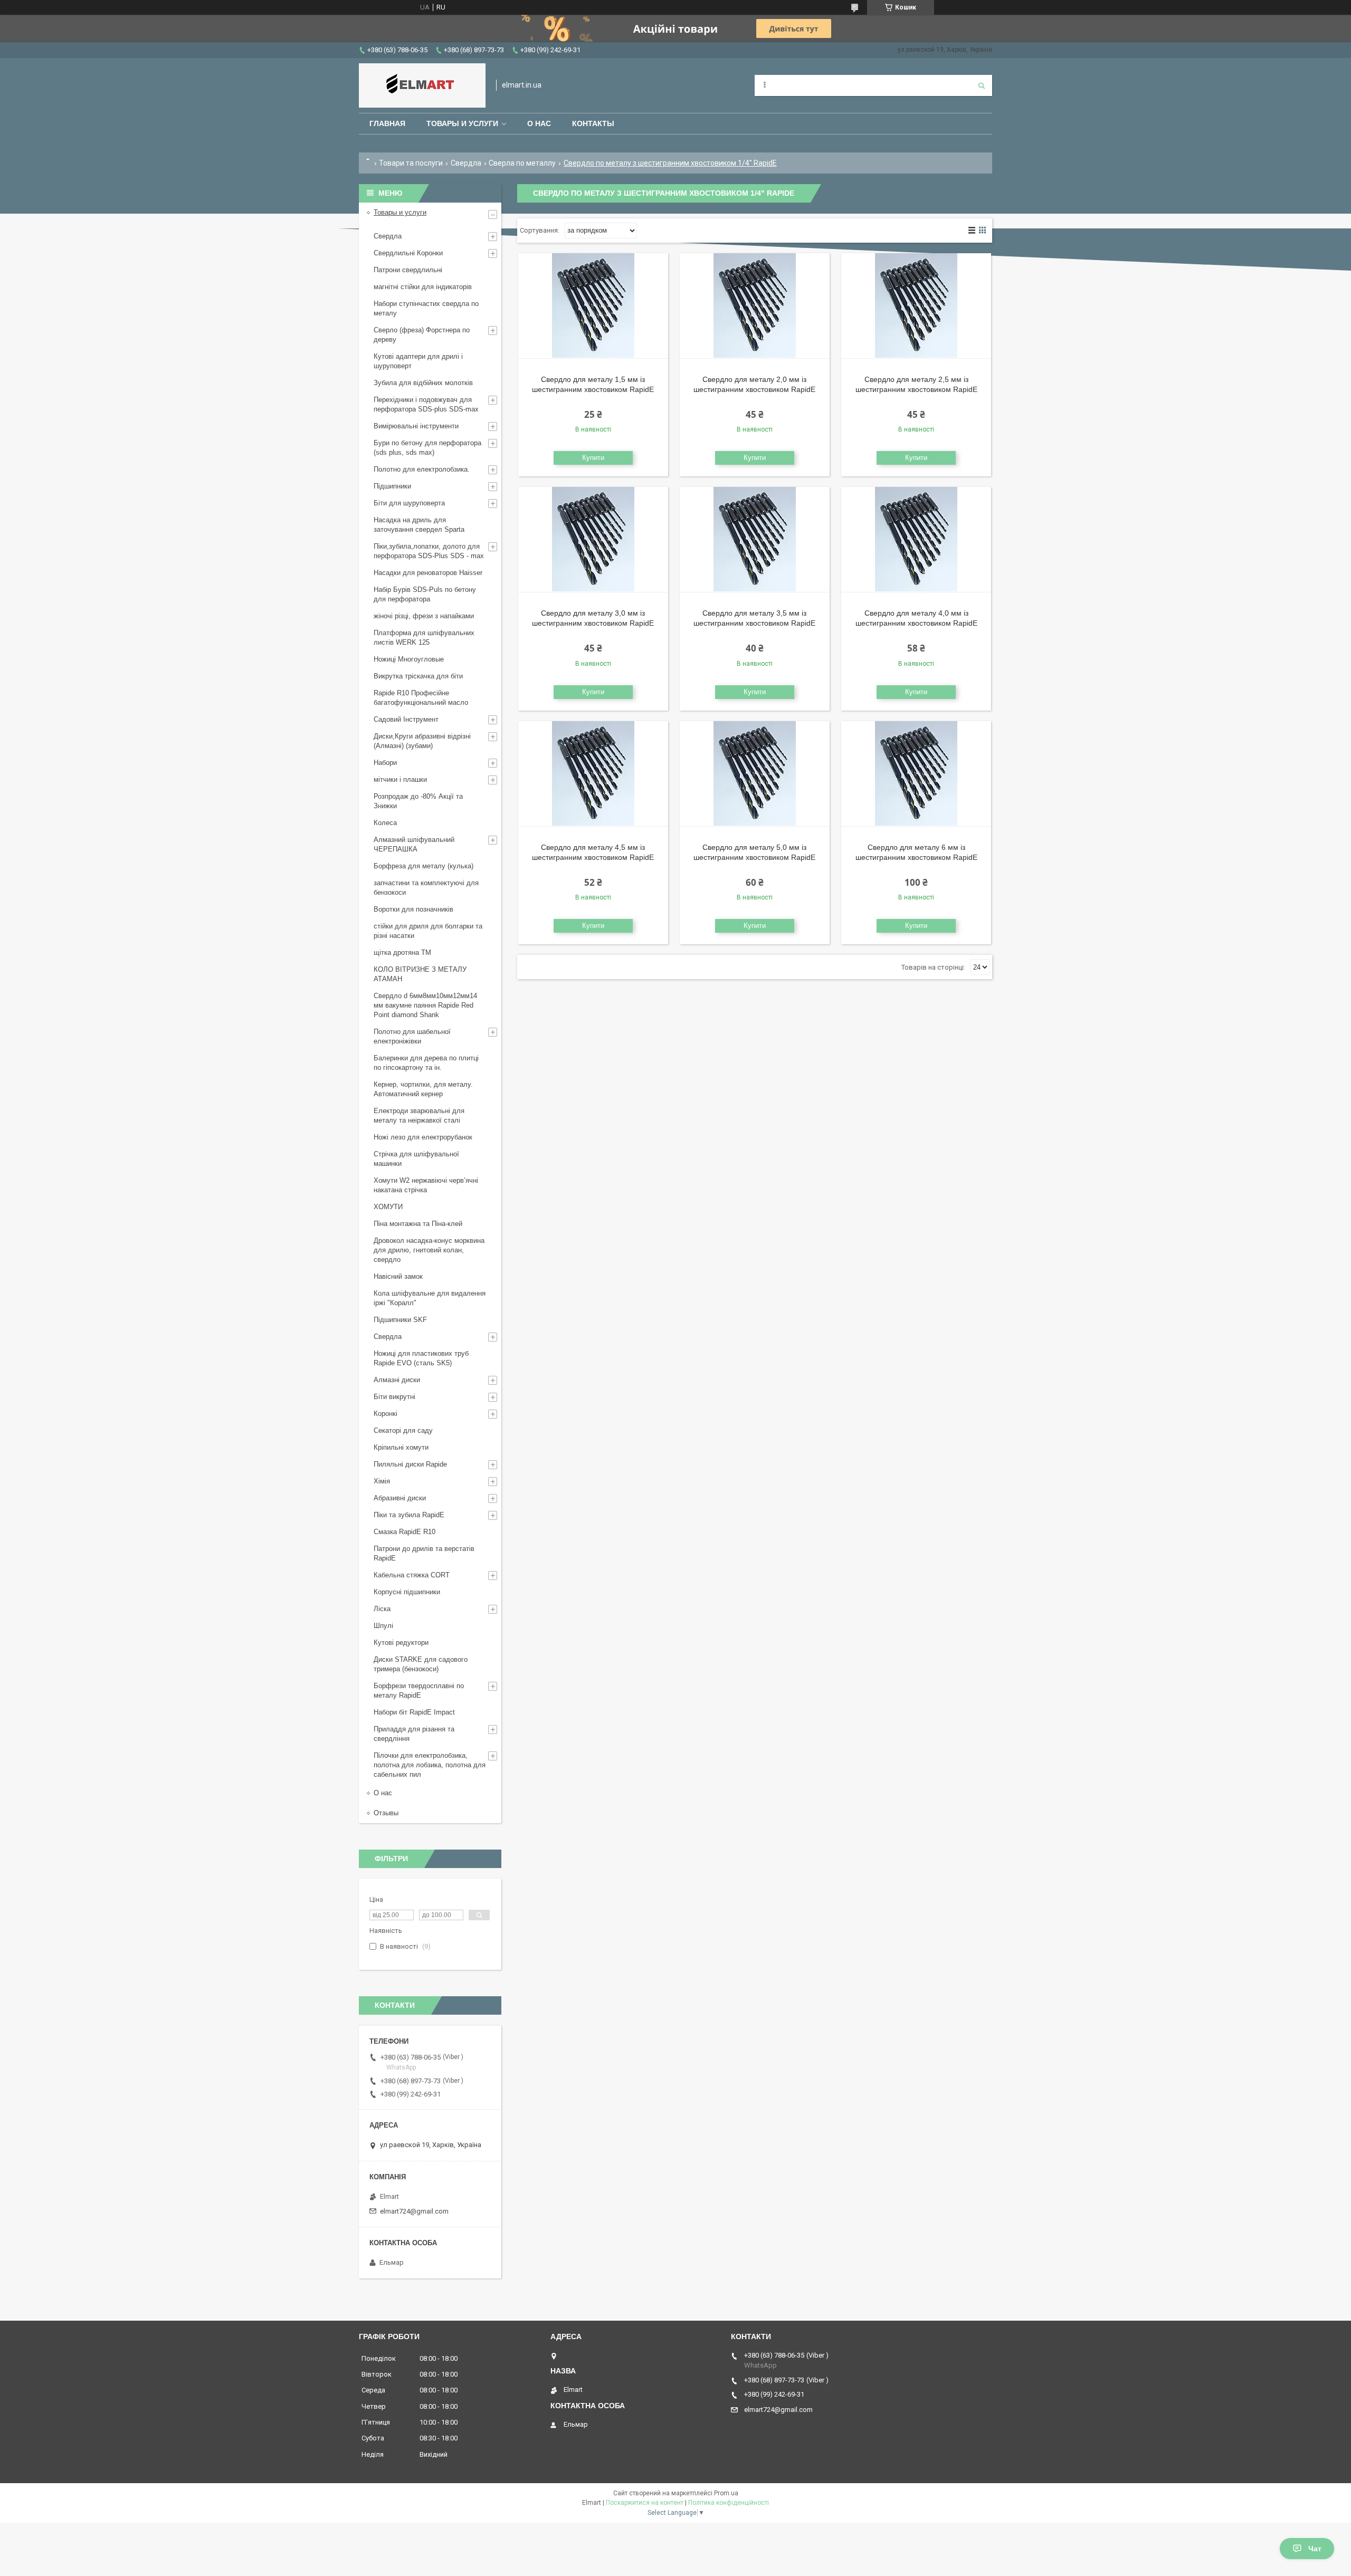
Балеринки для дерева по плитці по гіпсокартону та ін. (426, 1063)
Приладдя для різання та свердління (414, 1734)
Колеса (385, 823)
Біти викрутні (394, 1397)
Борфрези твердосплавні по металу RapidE (419, 1691)
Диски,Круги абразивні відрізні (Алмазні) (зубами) (422, 741)
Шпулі (383, 1626)
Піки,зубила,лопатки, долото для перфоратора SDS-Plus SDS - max (429, 551)
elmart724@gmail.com (414, 2211)
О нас (539, 123)
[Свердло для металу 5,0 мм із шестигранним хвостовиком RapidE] (755, 774)
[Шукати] (982, 85)
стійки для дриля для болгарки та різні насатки (428, 931)
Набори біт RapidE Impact (414, 1712)
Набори (385, 763)
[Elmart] (422, 85)
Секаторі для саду (403, 1430)
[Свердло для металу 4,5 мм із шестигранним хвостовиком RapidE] (593, 774)
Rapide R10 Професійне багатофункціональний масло (421, 698)
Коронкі (386, 1414)
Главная (387, 123)
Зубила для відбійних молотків (423, 383)
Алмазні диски (397, 1380)
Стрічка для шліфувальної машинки (416, 1159)
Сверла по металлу (522, 163)
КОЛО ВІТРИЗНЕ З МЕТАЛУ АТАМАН (420, 974)
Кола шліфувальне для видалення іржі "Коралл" (430, 1298)
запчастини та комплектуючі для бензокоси (426, 888)
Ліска (382, 1609)
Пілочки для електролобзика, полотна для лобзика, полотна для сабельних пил (430, 1765)
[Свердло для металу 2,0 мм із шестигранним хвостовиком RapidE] (755, 306)
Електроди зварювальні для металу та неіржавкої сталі (419, 1115)
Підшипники (392, 486)
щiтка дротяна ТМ (402, 952)
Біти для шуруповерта (409, 503)
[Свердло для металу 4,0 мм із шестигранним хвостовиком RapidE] (916, 540)
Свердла (466, 163)
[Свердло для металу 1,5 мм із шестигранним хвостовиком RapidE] (593, 306)
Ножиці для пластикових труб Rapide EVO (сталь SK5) (421, 1358)
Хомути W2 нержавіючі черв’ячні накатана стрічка (426, 1185)
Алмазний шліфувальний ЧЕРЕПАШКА (414, 844)
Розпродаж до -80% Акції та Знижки (418, 801)
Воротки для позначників (413, 909)
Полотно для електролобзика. (422, 469)
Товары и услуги (462, 123)
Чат (1315, 2549)
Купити (593, 458)
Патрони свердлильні (408, 270)
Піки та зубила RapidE (409, 1515)
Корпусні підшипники (407, 1592)
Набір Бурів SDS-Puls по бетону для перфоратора (425, 594)
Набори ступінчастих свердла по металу (426, 308)
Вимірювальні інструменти (416, 426)
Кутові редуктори (401, 1643)
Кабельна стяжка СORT (412, 1575)
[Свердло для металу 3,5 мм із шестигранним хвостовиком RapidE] (755, 540)
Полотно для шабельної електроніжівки (412, 1036)
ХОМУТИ (388, 1207)
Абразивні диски (400, 1498)
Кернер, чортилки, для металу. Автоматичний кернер (423, 1089)
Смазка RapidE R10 (405, 1532)
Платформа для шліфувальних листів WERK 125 (424, 638)
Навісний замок (398, 1276)
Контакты (593, 123)
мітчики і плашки (400, 779)
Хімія (382, 1481)
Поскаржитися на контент (645, 2503)
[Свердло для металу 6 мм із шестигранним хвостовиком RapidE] (916, 774)
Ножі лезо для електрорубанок (423, 1137)
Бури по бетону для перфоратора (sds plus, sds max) (427, 448)
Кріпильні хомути (401, 1447)
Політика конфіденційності (729, 2503)
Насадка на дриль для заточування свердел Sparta (419, 525)
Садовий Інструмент (406, 719)
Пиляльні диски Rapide (410, 1464)
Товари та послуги (411, 163)
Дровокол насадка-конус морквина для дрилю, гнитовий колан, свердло (429, 1250)
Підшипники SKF (400, 1320)
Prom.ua (726, 2493)
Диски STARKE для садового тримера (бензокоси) (421, 1664)
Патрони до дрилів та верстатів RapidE (424, 1553)
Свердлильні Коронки (408, 253)
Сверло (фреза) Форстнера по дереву (422, 335)
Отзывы (386, 1813)
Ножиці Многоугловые (409, 659)
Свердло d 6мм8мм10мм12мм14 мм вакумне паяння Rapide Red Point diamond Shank (425, 1005)
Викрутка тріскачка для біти (418, 676)
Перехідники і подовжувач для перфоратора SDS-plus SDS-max (426, 404)
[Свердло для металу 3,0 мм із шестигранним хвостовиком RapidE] (593, 540)
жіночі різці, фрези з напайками (424, 616)
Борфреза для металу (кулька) (424, 866)
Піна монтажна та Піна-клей (418, 1224)
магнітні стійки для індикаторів (423, 287)
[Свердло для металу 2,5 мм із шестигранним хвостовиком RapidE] (916, 306)
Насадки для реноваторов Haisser (428, 573)
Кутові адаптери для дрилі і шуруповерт (418, 361)
